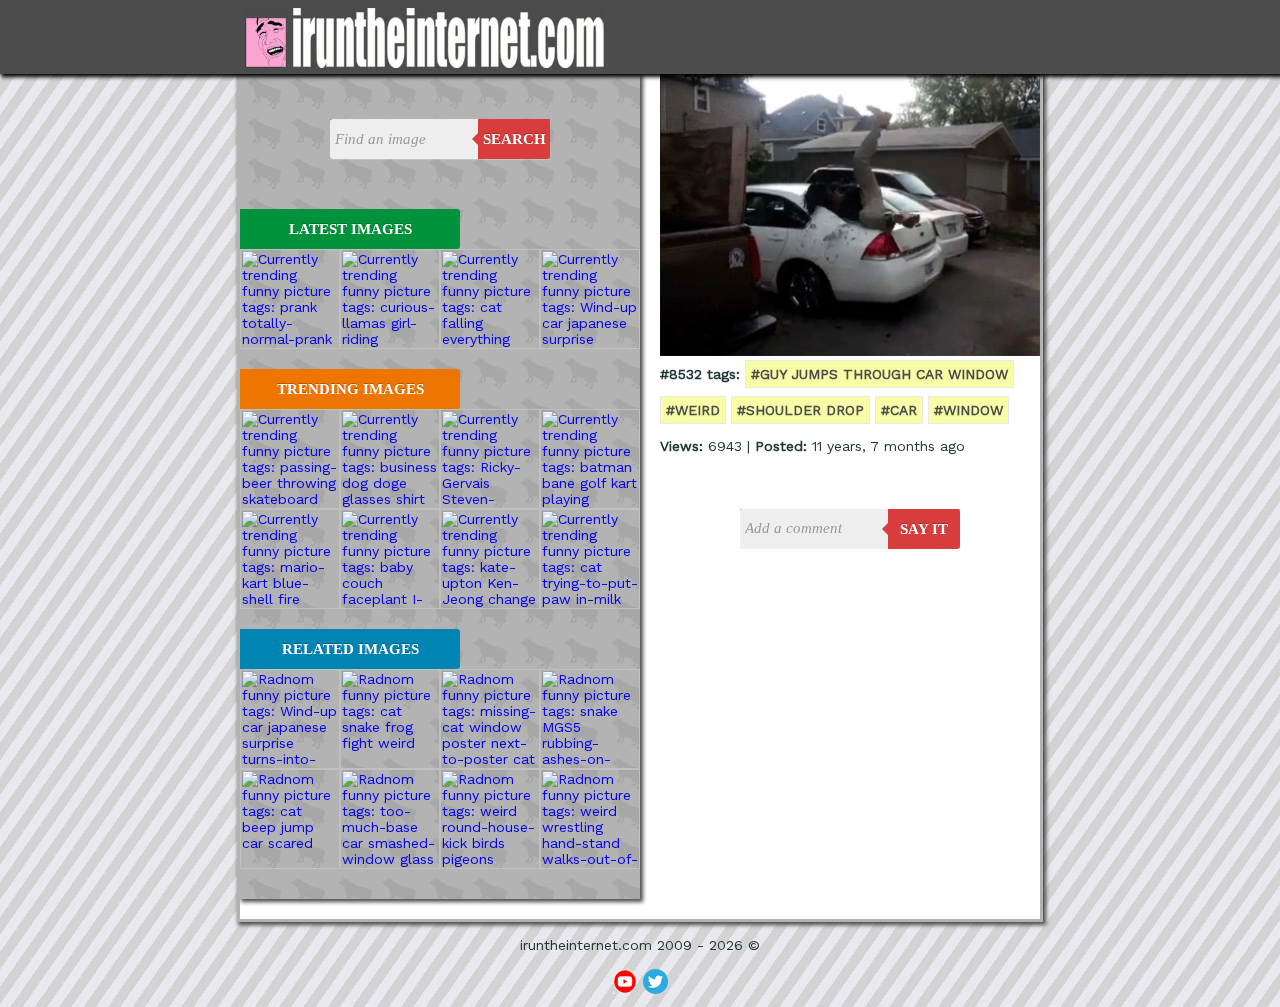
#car (899, 410)
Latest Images (350, 229)
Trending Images (350, 389)
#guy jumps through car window (879, 374)
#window (968, 410)
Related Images (350, 649)
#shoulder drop (800, 410)
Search (514, 139)
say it (924, 529)
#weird (693, 410)
